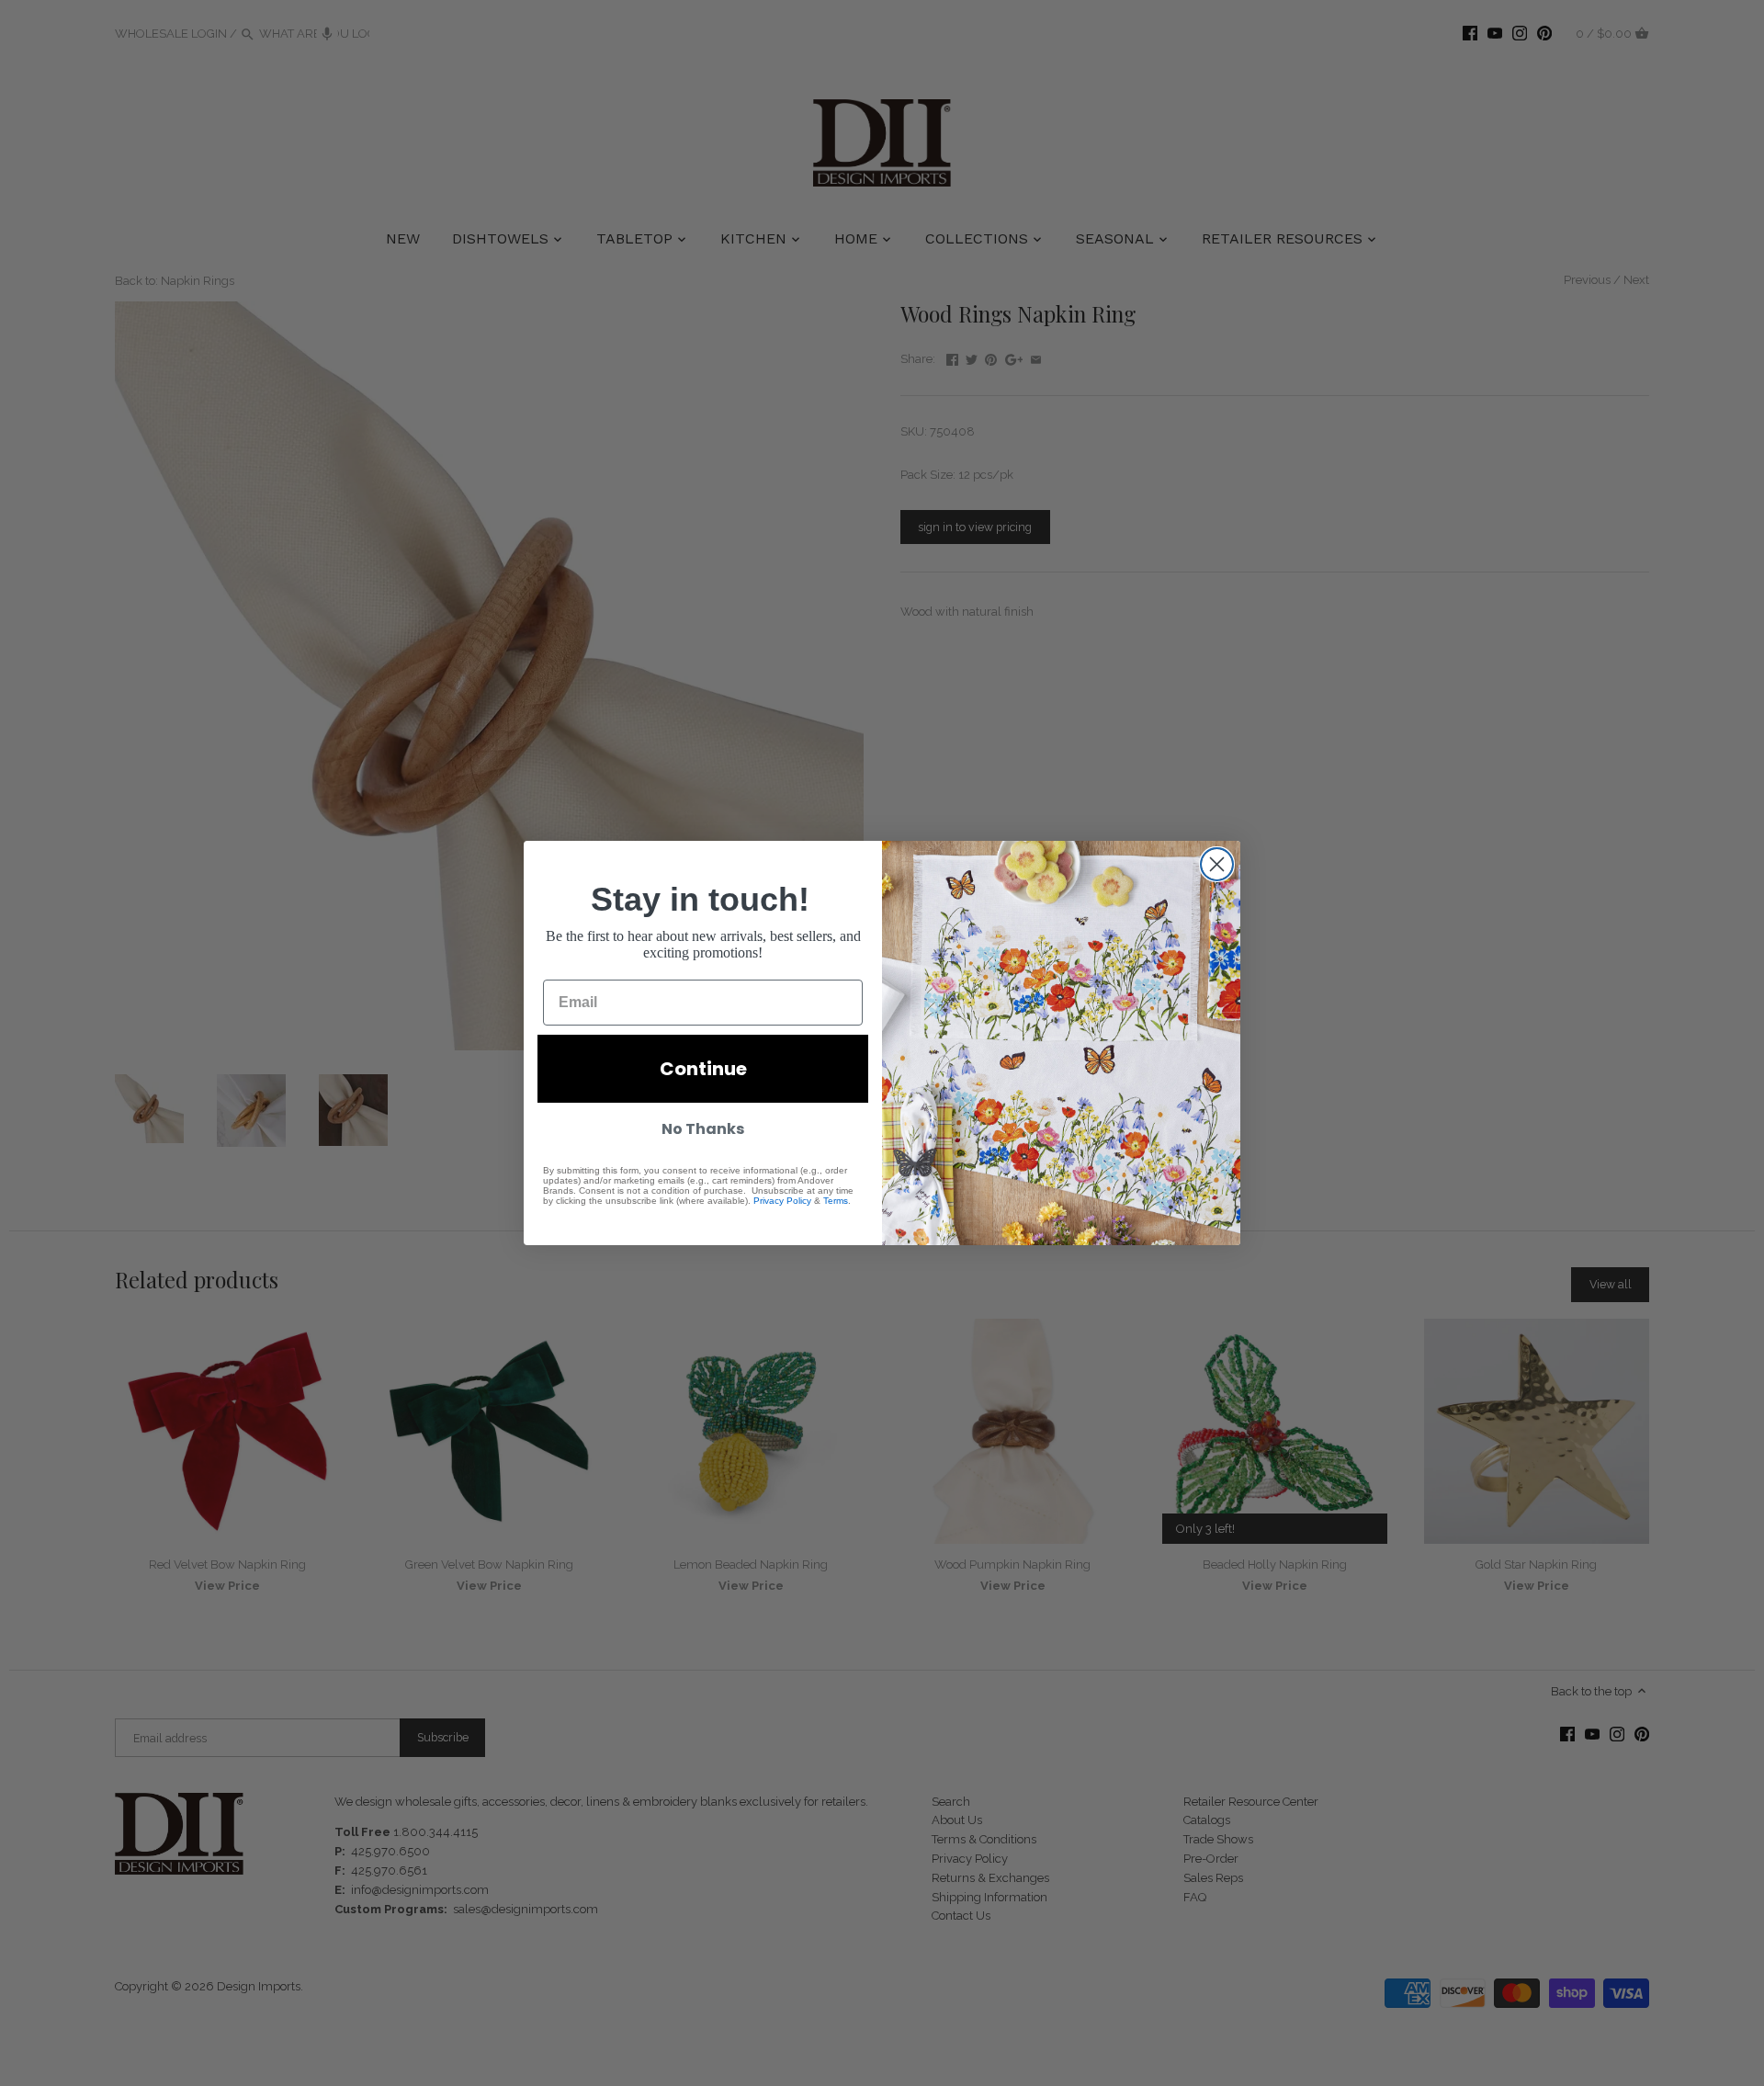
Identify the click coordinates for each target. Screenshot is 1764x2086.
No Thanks (703, 1129)
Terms (836, 1201)
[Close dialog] (1217, 864)
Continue (703, 1069)
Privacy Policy (782, 1201)
